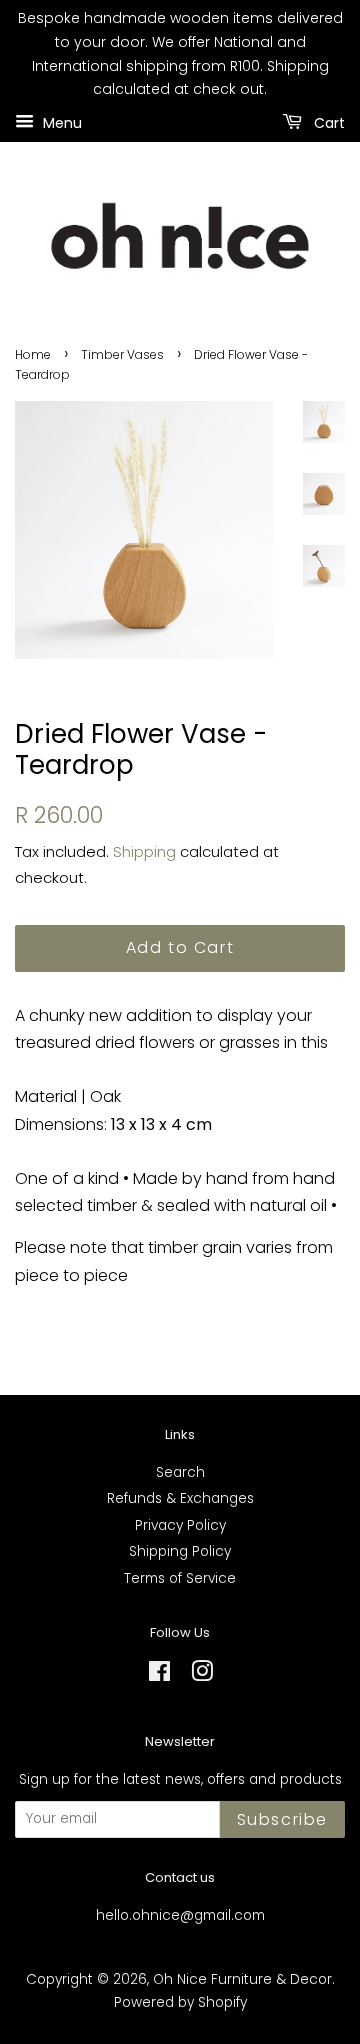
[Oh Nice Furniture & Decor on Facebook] (159, 1675)
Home (33, 354)
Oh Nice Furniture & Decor (242, 1979)
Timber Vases (122, 354)
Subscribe (282, 1819)
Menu (60, 123)
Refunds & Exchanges (180, 1498)
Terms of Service (180, 1578)
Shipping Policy (180, 1551)
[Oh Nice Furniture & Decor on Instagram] (202, 1675)
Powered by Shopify (180, 2002)
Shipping (144, 851)
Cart (327, 123)
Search (180, 1472)
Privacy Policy (180, 1525)
